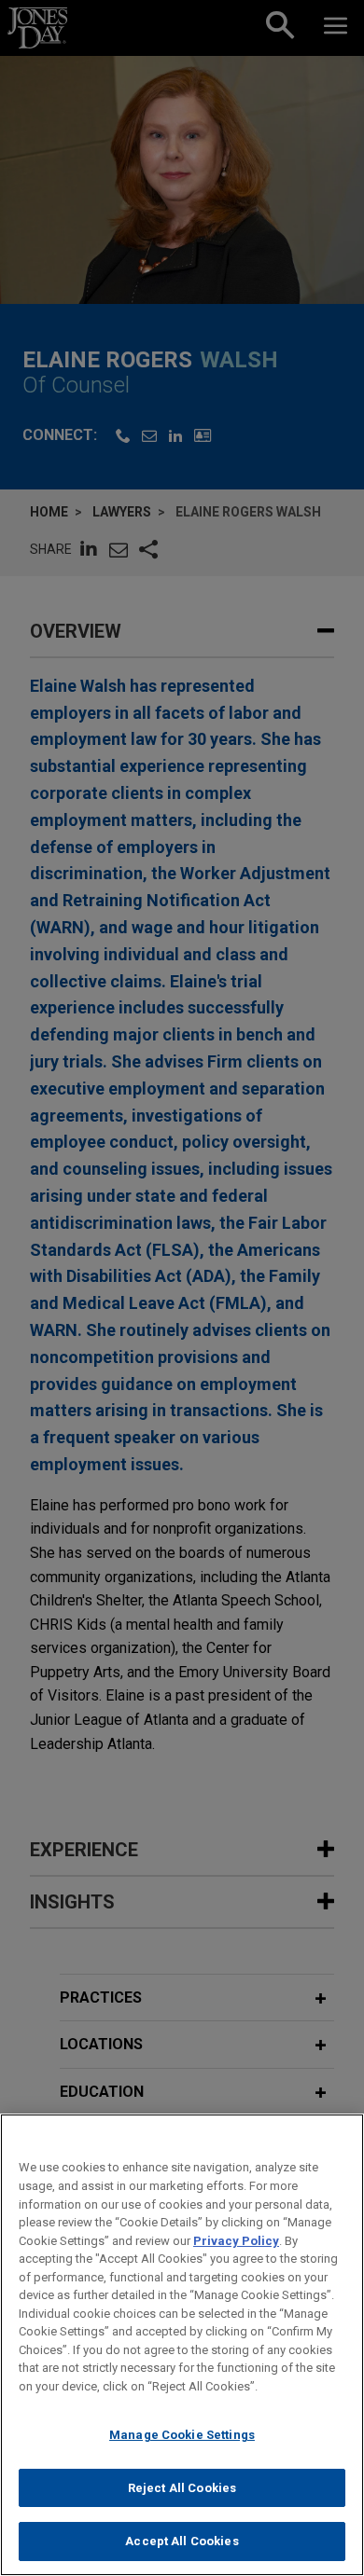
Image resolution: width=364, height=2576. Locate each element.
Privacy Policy (236, 2241)
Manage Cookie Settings (182, 2435)
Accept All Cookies (182, 2541)
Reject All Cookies (182, 2488)
